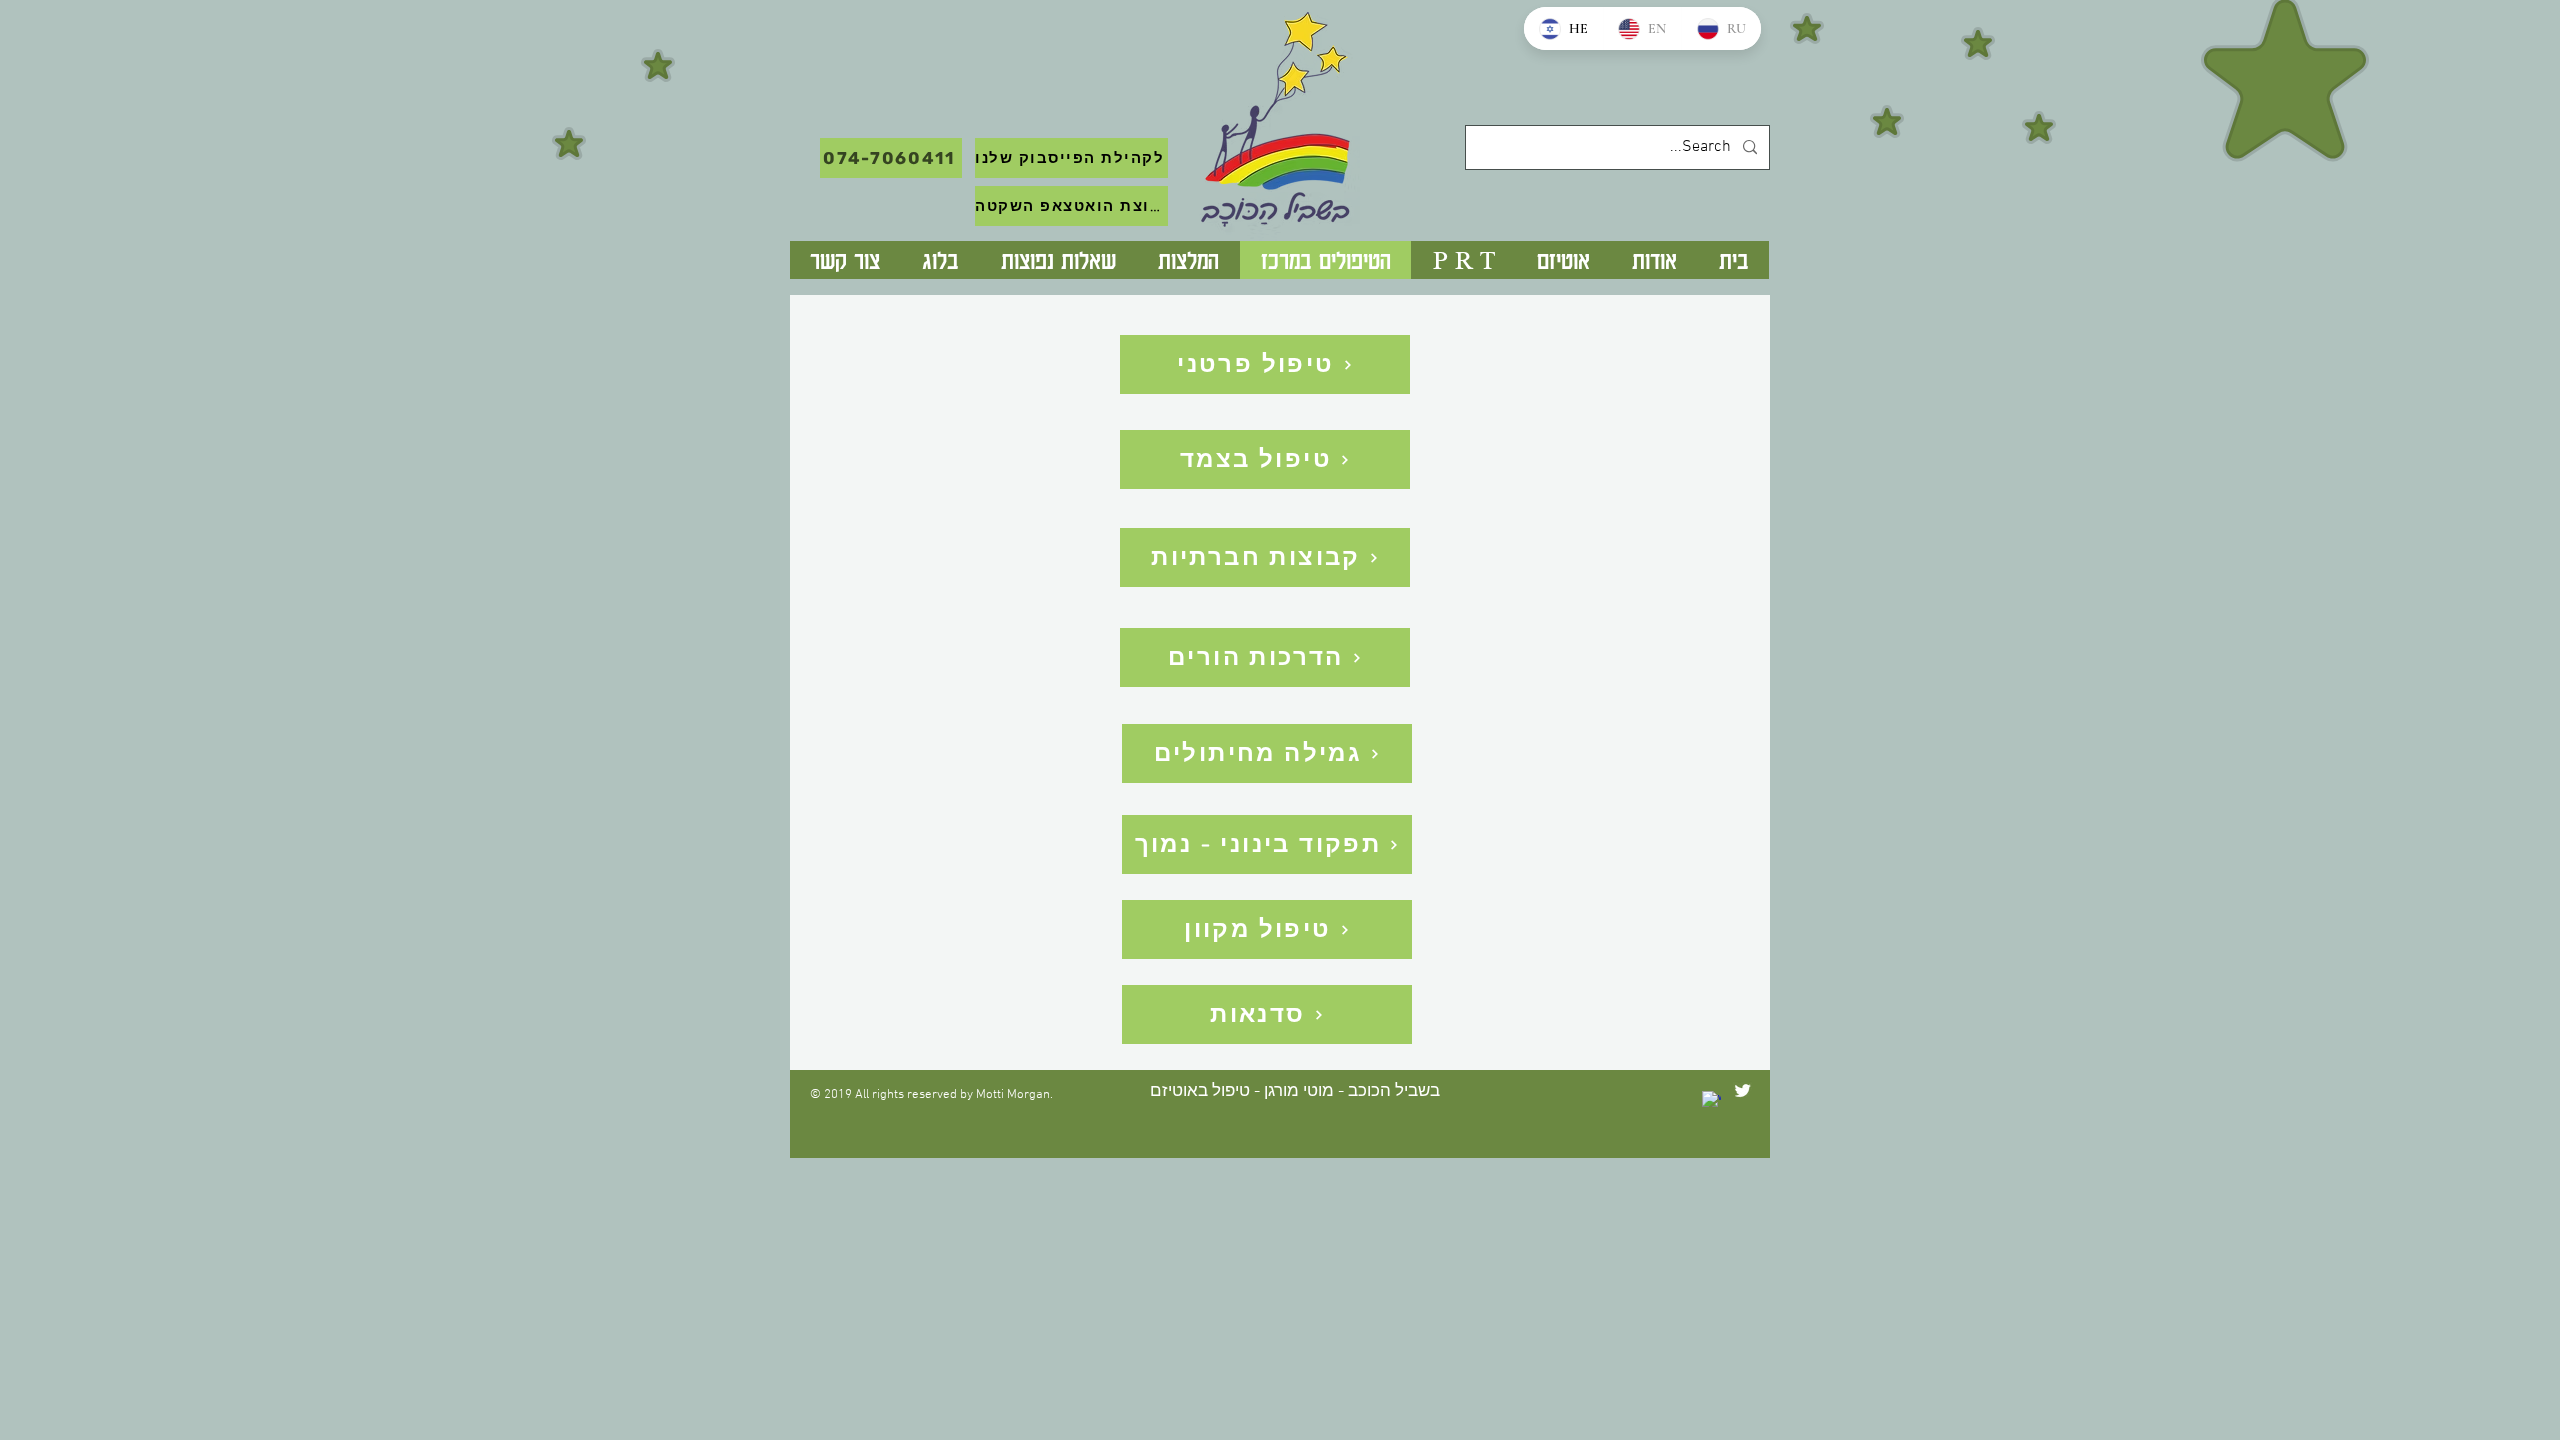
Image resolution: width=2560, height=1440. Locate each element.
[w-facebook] (1711, 1100)
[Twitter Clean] (1742, 1090)
